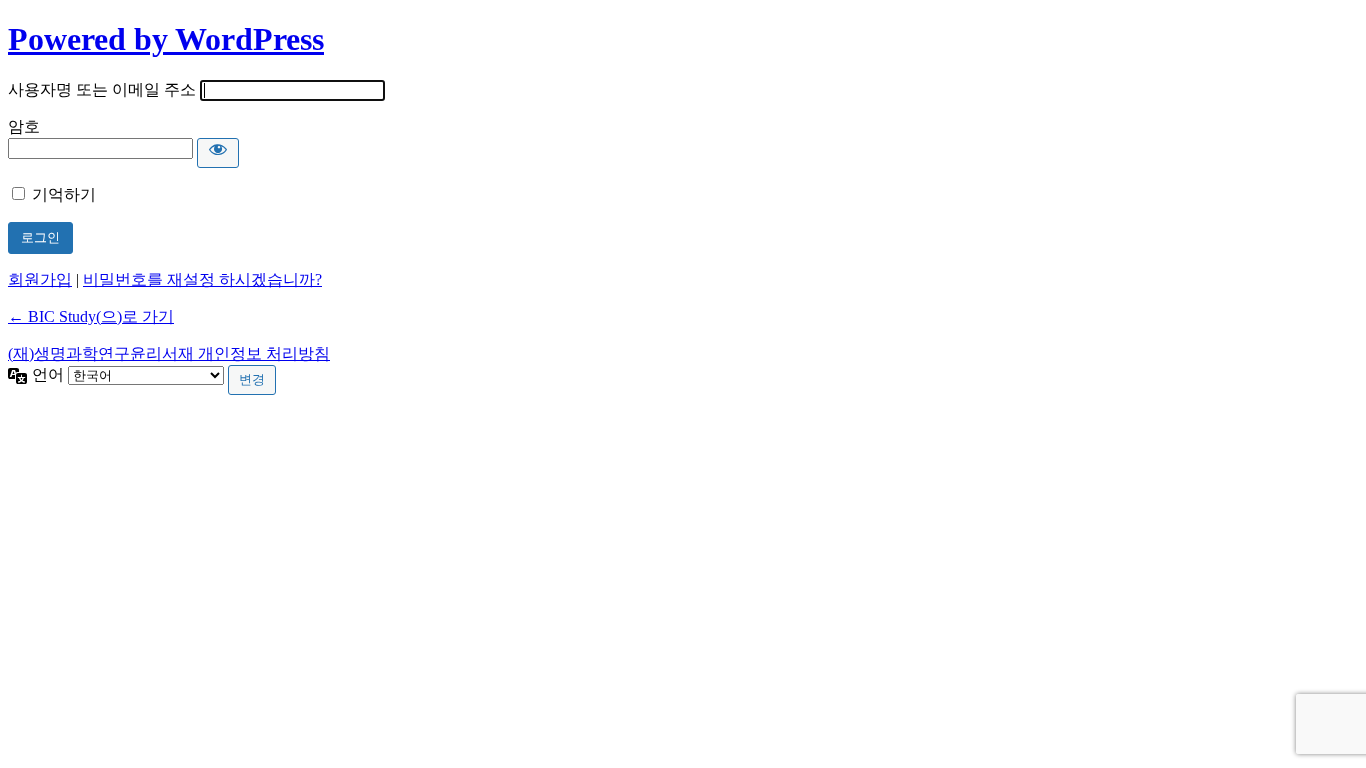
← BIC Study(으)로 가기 (91, 316)
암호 (24, 126)
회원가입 (40, 279)
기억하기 (64, 194)
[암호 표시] (218, 153)
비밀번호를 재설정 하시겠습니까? (202, 279)
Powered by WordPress (166, 39)
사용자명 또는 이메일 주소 (102, 89)
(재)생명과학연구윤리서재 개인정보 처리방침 (169, 353)
